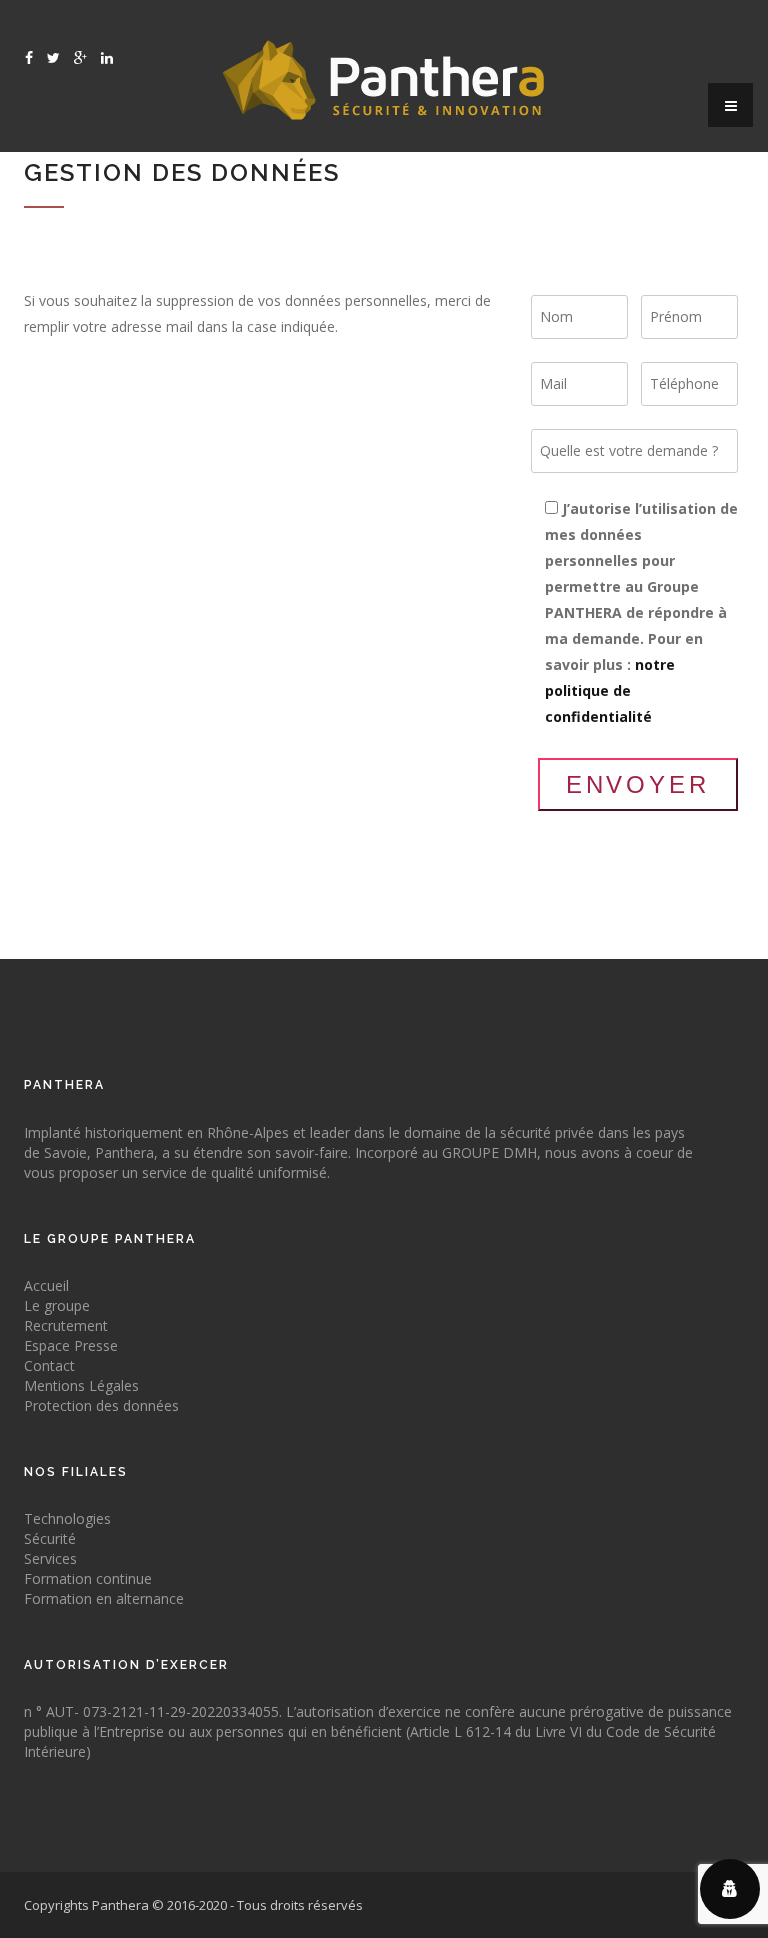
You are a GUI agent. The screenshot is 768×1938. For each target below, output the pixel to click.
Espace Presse (71, 1345)
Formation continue (88, 1578)
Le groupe (57, 1305)
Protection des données (101, 1405)
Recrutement (66, 1325)
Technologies (67, 1518)
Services (50, 1558)
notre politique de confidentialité (610, 690)
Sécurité (50, 1538)
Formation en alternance (104, 1598)
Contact (49, 1365)
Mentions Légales (81, 1385)
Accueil (46, 1285)
